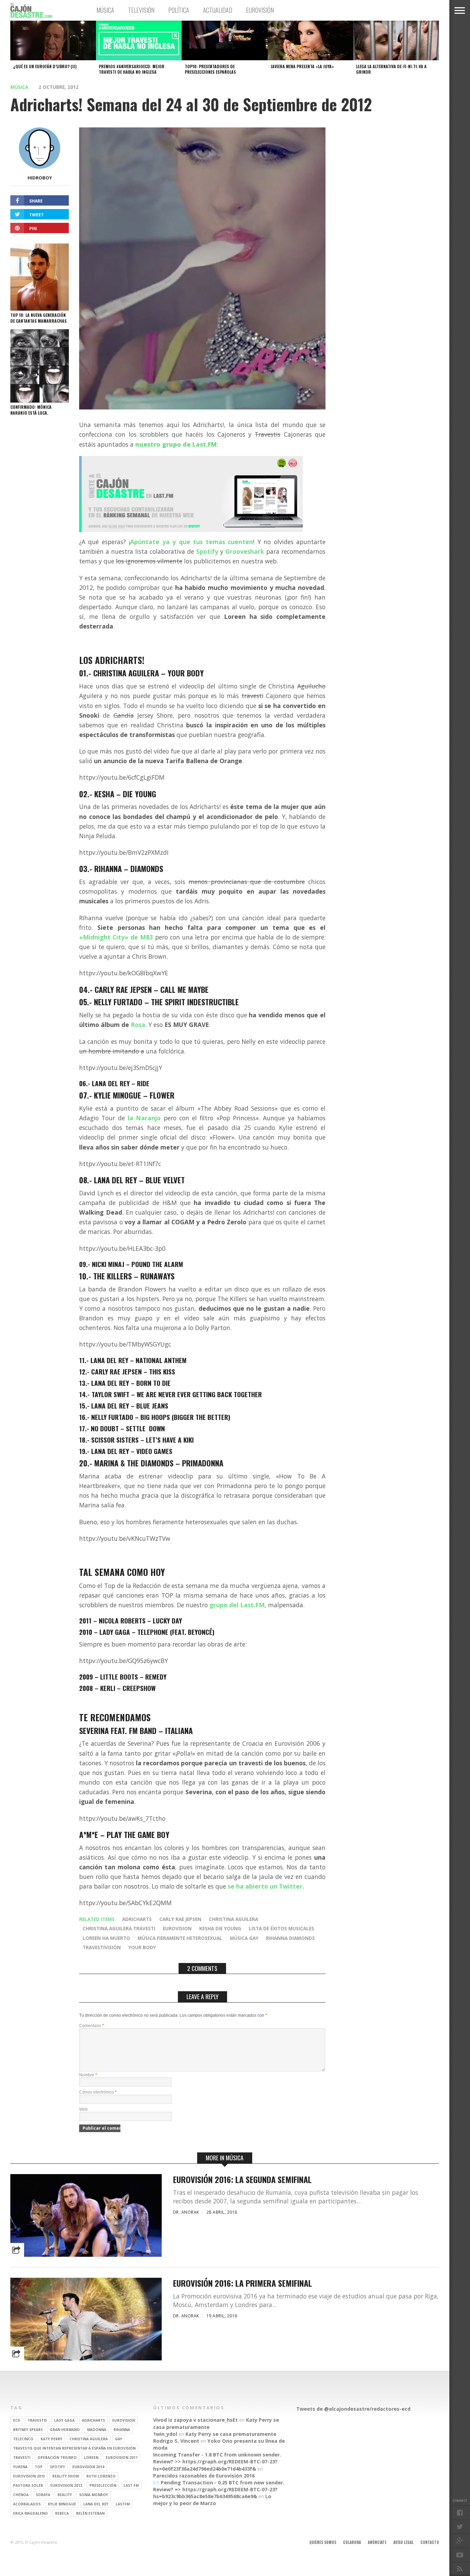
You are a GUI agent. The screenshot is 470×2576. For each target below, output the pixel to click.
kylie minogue (62, 2504)
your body (142, 1947)
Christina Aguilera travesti (119, 1928)
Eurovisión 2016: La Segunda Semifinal (242, 2179)
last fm (131, 2485)
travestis (37, 2420)
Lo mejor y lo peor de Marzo (212, 2500)
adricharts (137, 1919)
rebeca (62, 2513)
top (39, 2467)
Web (83, 2109)
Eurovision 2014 (88, 2467)
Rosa (138, 1025)
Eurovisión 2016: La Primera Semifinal (243, 2283)
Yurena (20, 2467)
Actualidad (218, 10)
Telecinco (23, 2439)
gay (119, 2439)
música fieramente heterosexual (180, 1938)
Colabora (352, 2542)
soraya (43, 2495)
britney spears (28, 2430)
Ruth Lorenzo (101, 2476)
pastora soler (28, 2485)
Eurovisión (260, 10)
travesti (22, 2458)
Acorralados (27, 2504)
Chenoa (21, 2495)
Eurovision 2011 (122, 2458)
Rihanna (122, 2430)
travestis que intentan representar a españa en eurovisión (74, 2448)
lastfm (123, 2504)
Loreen (91, 2458)
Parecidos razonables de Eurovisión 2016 (204, 2476)
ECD (17, 2420)
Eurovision (177, 1928)
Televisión (141, 10)
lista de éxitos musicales (281, 1928)
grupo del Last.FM (237, 1605)
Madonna (97, 2430)
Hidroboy (40, 178)
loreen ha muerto (106, 1938)
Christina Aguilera (233, 1919)
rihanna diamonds (290, 1938)
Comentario (92, 2026)
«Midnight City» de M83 (116, 937)
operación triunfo (57, 2458)
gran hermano (65, 2430)
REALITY (65, 2495)
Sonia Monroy (94, 2495)
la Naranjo (144, 1118)
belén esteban (90, 2513)
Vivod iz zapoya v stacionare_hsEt (195, 2420)
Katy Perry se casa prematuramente (231, 2434)
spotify (57, 2467)
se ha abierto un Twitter (265, 1886)
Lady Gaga (64, 2420)
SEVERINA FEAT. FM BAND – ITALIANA (136, 1730)
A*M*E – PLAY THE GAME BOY (124, 1834)
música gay (244, 1938)
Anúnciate (377, 2542)
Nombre (88, 2075)
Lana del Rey (96, 2504)
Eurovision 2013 (29, 2476)
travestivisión (102, 1947)
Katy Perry (51, 2439)
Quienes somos (323, 2542)
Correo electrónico (98, 2092)
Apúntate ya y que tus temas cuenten (191, 542)
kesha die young (220, 1928)
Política (179, 10)
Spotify (207, 551)
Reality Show (66, 2476)
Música (105, 10)
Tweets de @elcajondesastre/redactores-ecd (353, 2409)
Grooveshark (245, 551)
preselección (103, 2485)
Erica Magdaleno (30, 2513)
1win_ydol (165, 2434)
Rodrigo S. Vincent (176, 2441)
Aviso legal (403, 2542)
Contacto (430, 2542)
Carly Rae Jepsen (180, 1919)
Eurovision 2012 (66, 2485)
